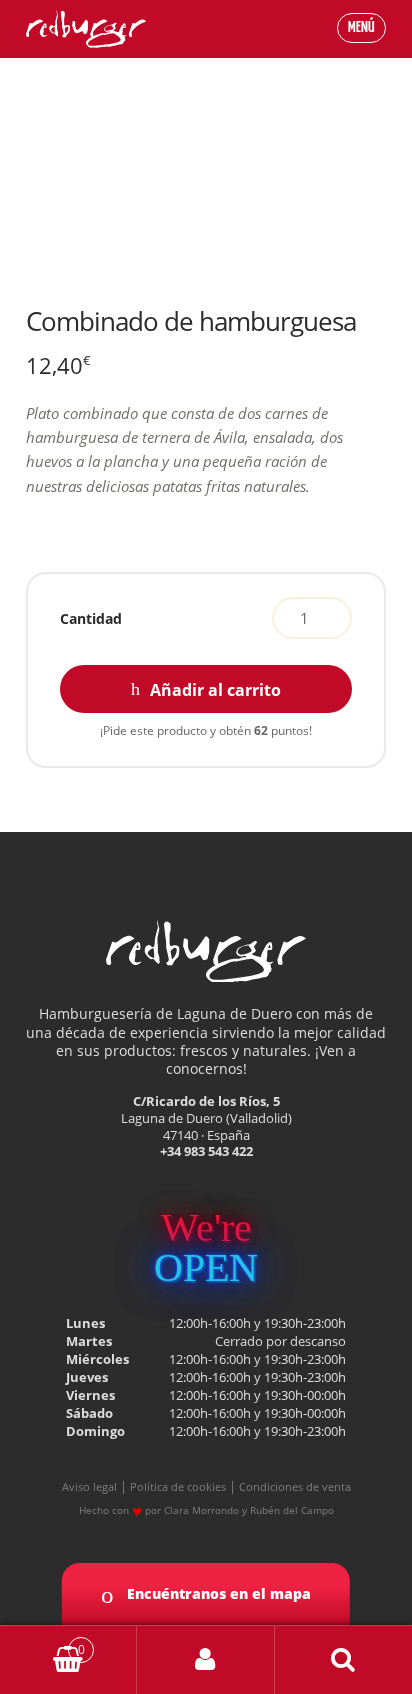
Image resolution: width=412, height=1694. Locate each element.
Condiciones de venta (295, 1487)
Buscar (343, 1660)
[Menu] (341, 28)
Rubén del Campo (292, 1510)
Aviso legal (89, 1487)
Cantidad (91, 618)
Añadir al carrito (215, 690)
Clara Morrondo (201, 1510)
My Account (205, 1660)
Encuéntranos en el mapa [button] (217, 1593)
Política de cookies (178, 1487)
